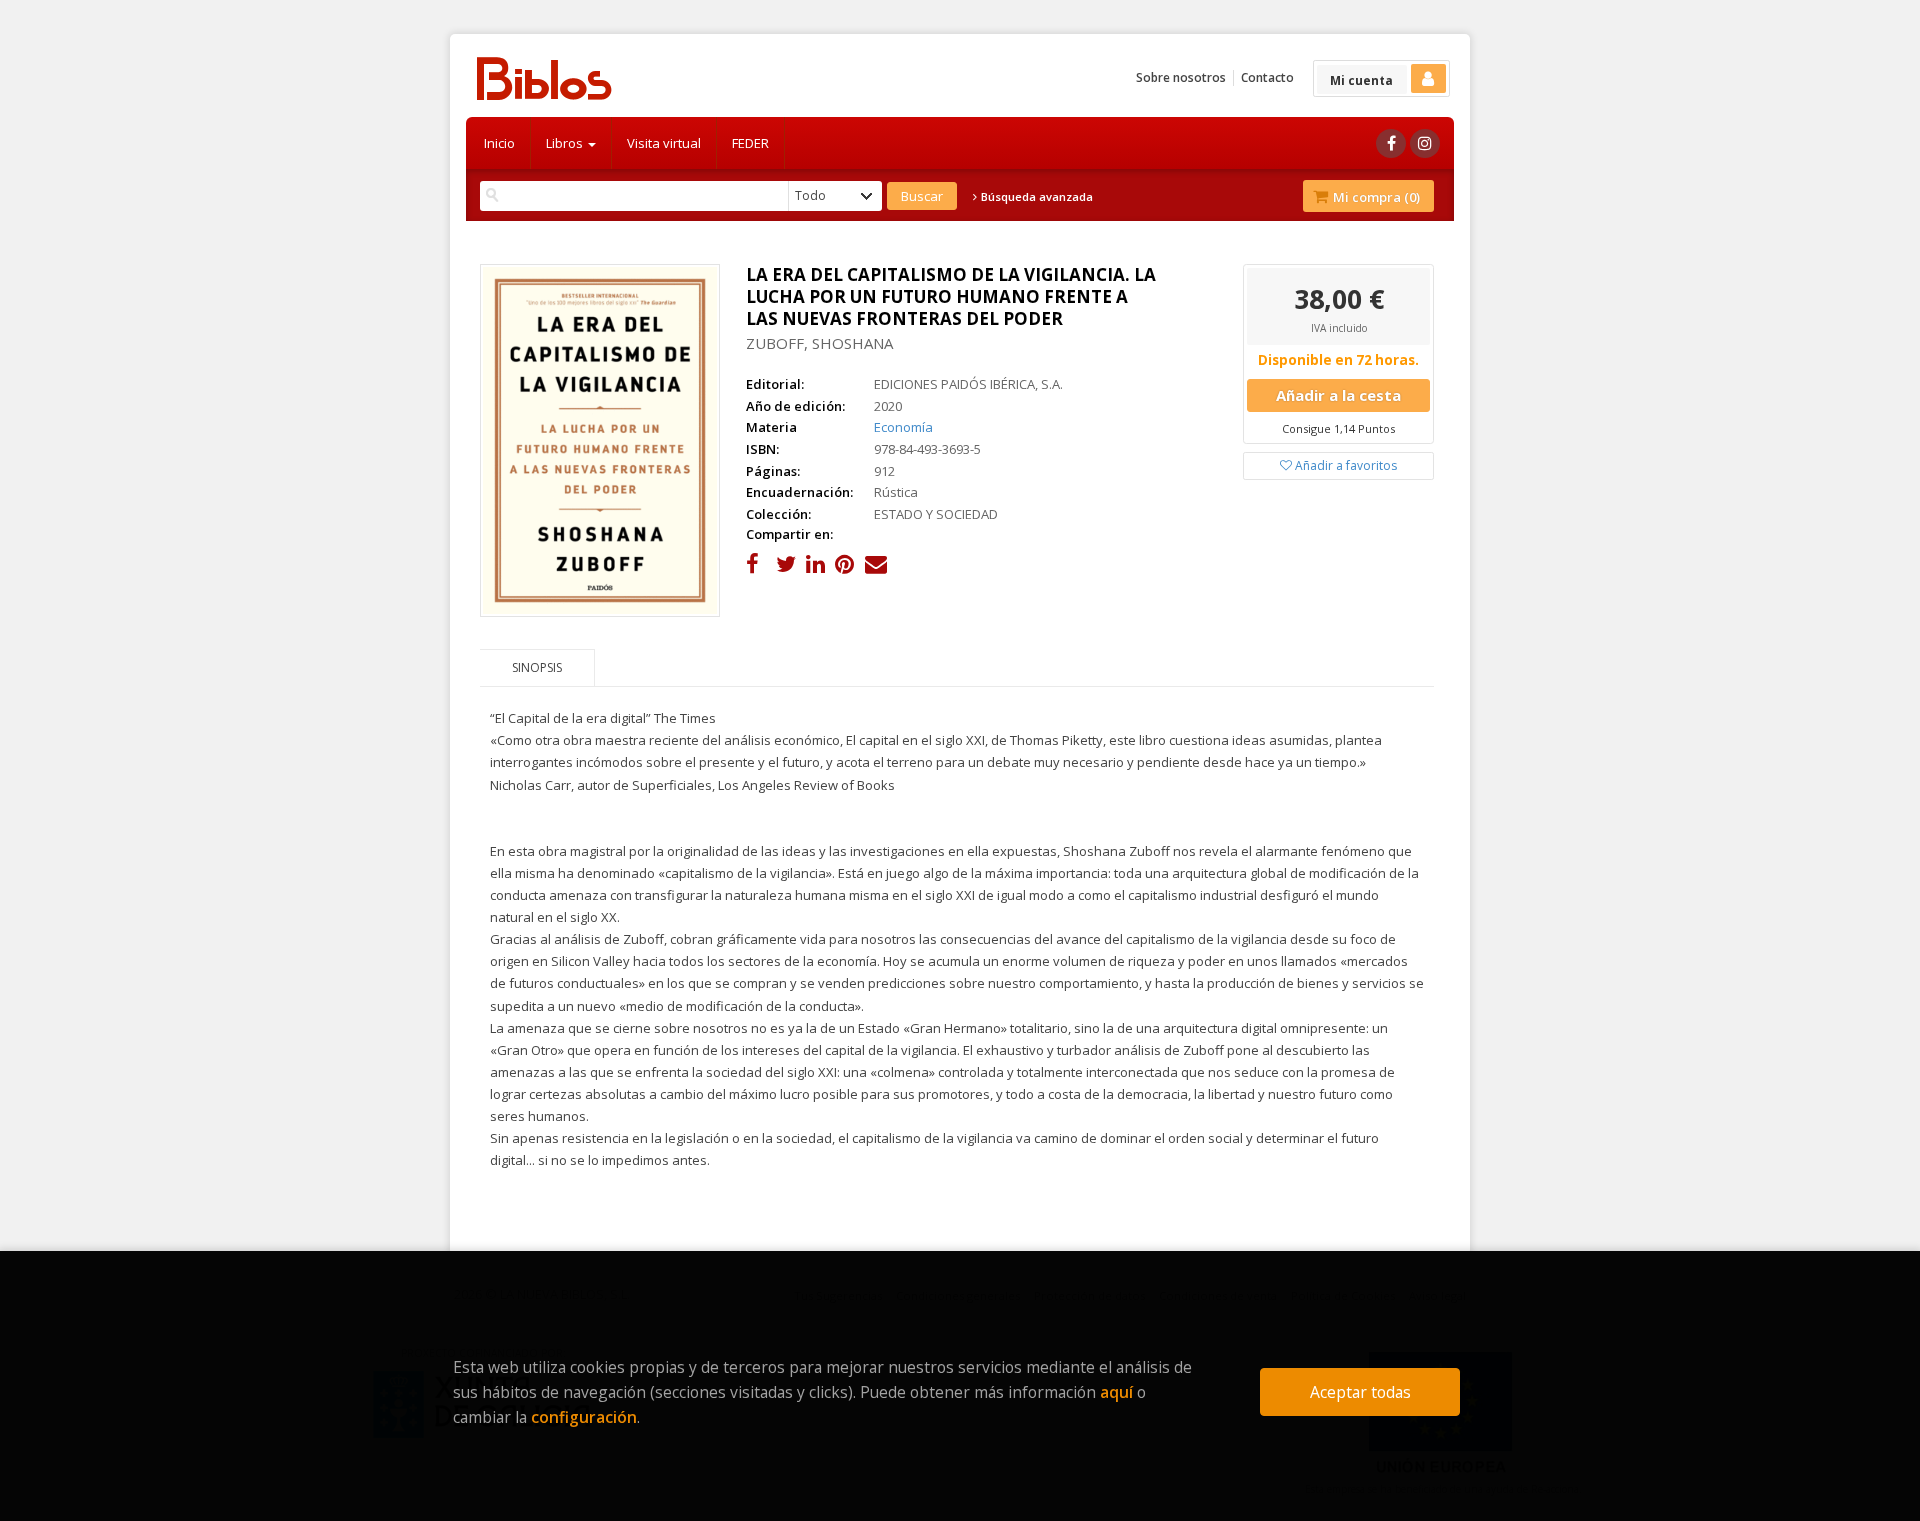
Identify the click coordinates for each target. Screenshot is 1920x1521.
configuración (584, 1417)
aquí (1116, 1392)
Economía (903, 427)
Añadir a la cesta (1338, 395)
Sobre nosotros (1181, 77)
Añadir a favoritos (1344, 465)
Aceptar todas (1360, 1392)
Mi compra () (1375, 197)
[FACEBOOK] (1391, 143)
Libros (566, 143)
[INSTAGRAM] (1425, 143)
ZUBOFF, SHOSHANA (819, 343)
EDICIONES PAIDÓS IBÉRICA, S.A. (968, 384)
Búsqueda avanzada (1035, 197)
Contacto (1267, 77)
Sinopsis (537, 667)
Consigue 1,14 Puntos (1338, 428)
